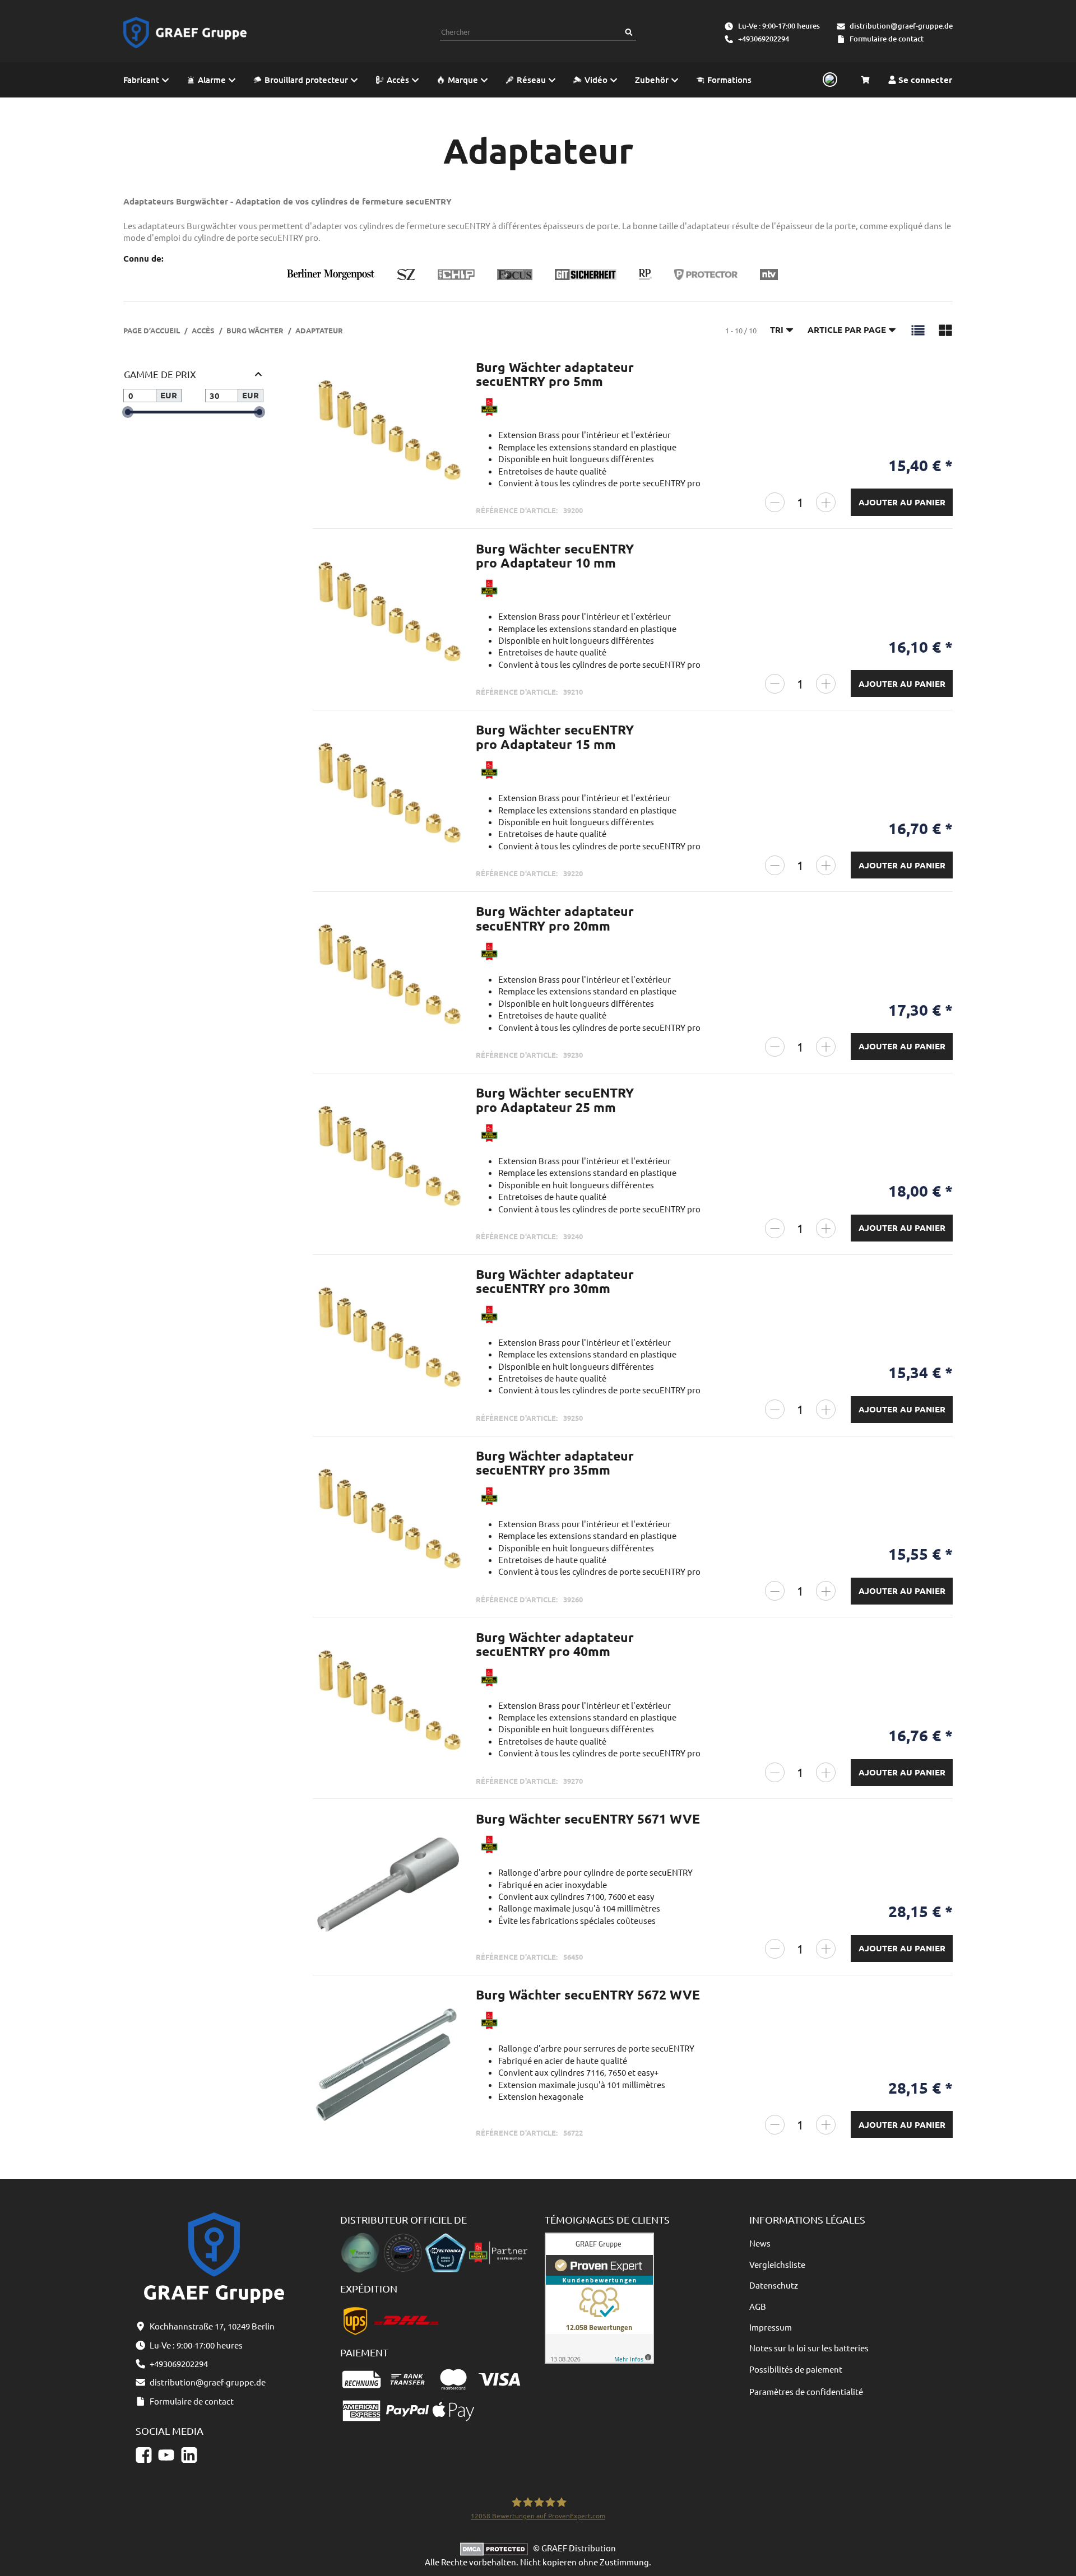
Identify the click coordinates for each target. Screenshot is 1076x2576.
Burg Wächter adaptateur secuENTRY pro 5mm (555, 374)
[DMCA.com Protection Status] (497, 2548)
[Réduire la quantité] (775, 502)
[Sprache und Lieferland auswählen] (828, 80)
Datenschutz (774, 2285)
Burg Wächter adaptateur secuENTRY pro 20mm (555, 918)
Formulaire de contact (887, 39)
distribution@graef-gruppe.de (901, 26)
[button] (918, 329)
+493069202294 (764, 39)
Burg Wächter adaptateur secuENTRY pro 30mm (555, 1281)
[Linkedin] (189, 2455)
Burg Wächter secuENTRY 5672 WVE (588, 1995)
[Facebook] (144, 2455)
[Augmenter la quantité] (826, 502)
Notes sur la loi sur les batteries (809, 2348)
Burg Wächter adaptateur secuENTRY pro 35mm (555, 1463)
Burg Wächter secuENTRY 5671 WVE (588, 1819)
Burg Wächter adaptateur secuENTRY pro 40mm (555, 1644)
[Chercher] (629, 32)
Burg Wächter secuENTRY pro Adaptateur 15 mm (555, 737)
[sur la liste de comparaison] (448, 380)
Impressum (771, 2327)
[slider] (127, 412)
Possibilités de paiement (796, 2369)
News (760, 2243)
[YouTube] (166, 2455)
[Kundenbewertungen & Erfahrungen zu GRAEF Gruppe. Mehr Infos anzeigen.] (599, 2297)
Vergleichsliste (777, 2264)
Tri (777, 329)
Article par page (847, 329)
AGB (758, 2306)
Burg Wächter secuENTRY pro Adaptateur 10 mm (555, 556)
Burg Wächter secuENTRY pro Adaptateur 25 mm (555, 1100)
